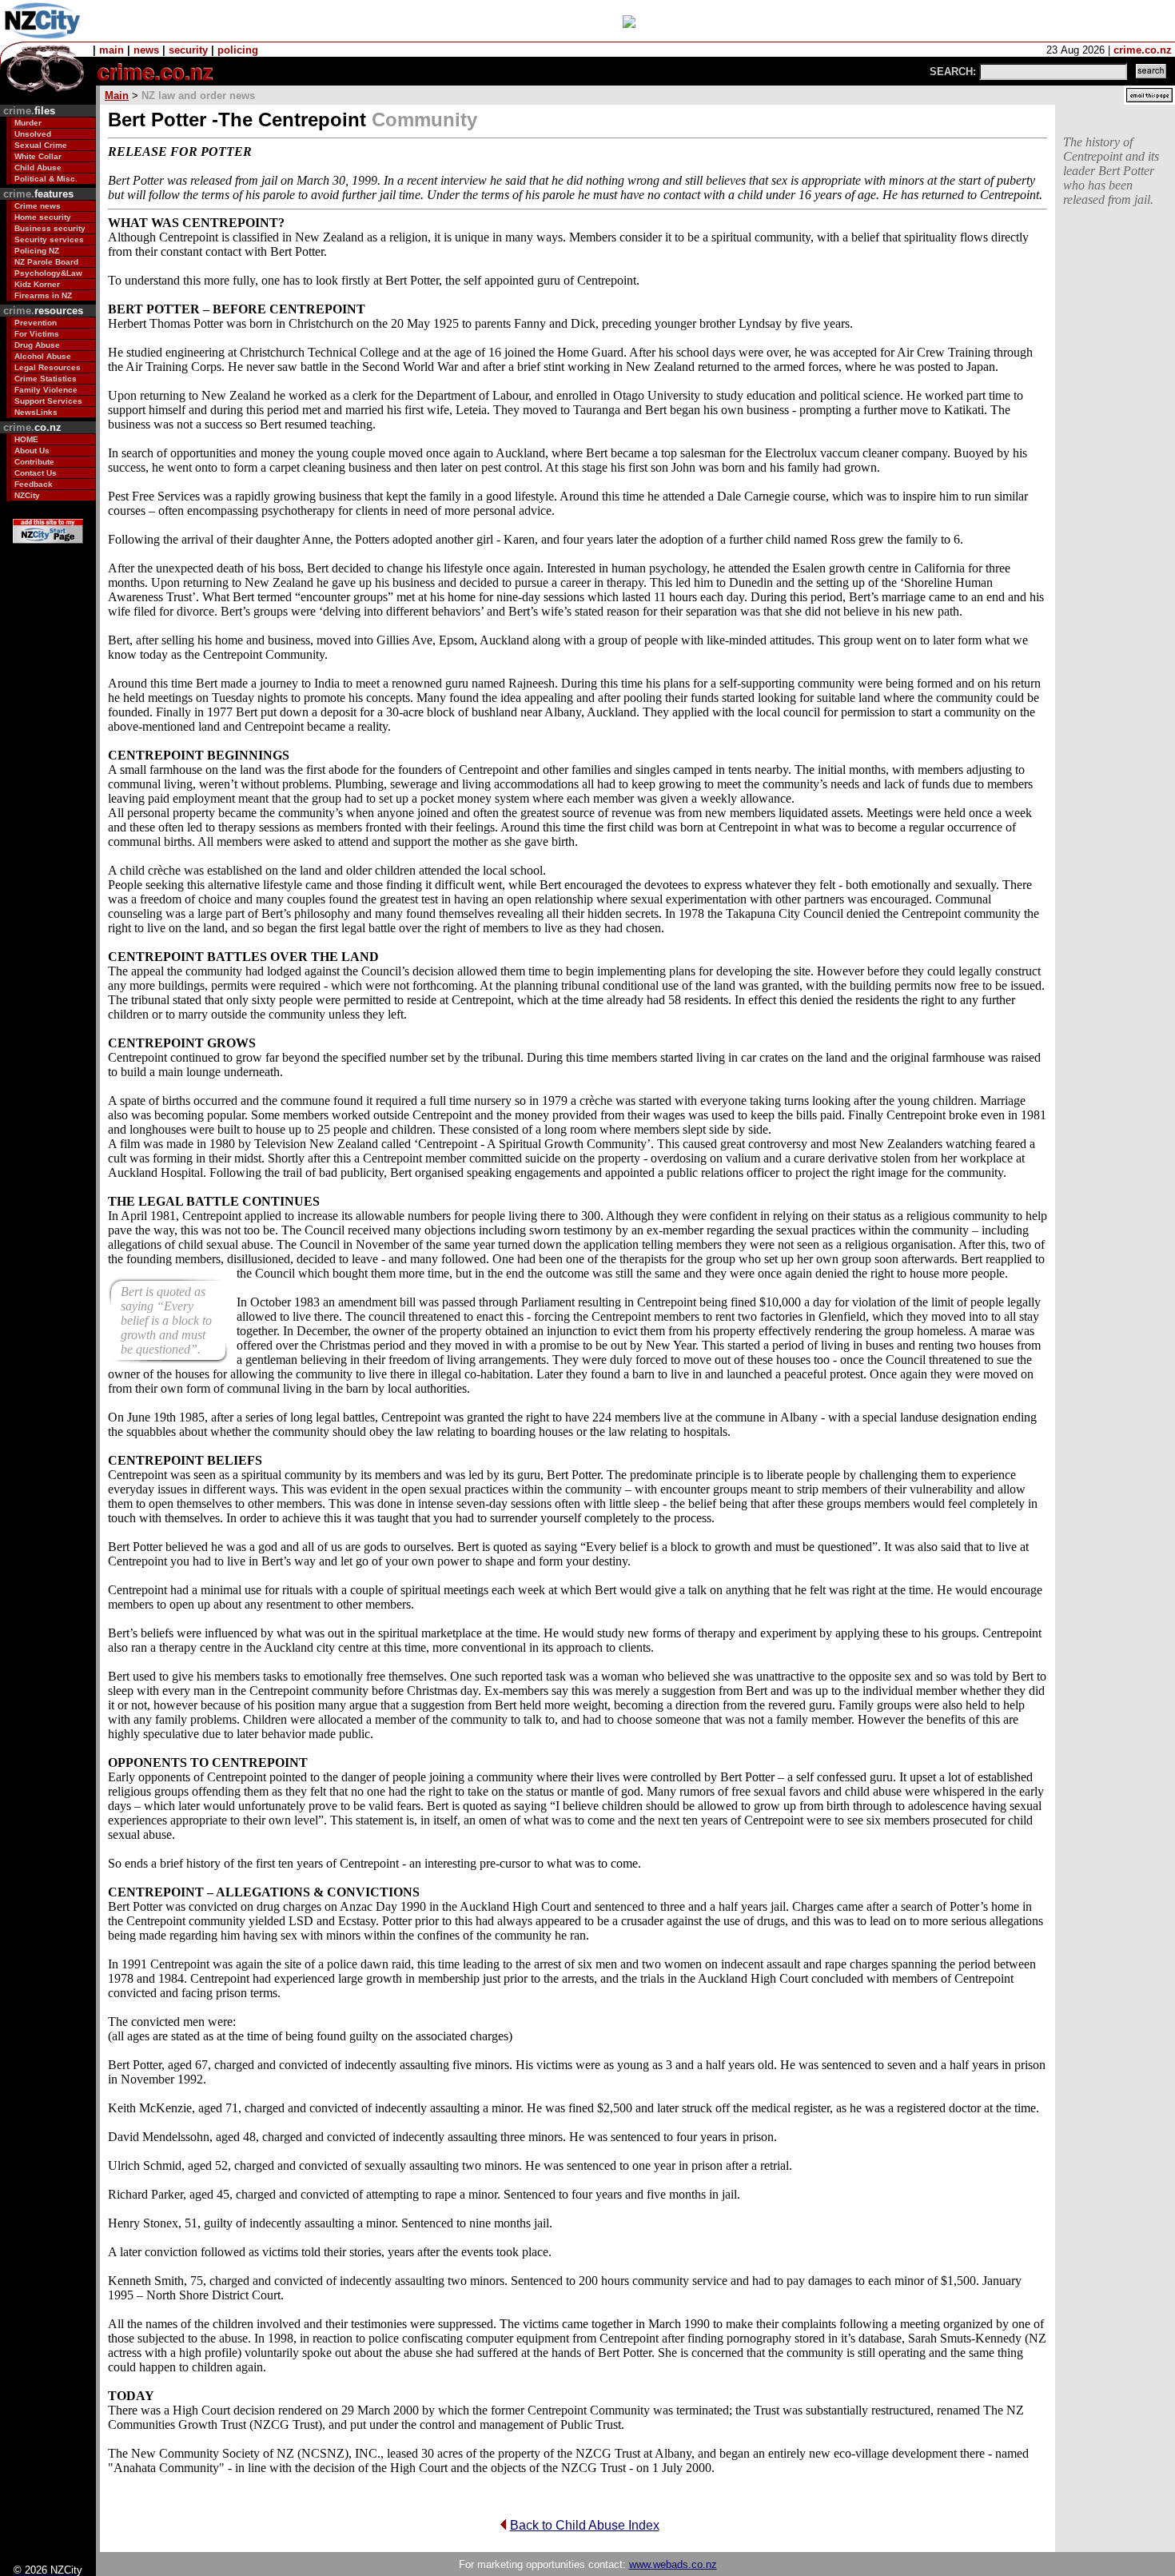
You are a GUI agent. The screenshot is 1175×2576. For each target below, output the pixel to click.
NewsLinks (36, 412)
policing (238, 50)
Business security (50, 228)
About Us (32, 451)
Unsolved (33, 134)
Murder (28, 123)
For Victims (37, 334)
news (146, 50)
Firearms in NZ (43, 295)
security (188, 50)
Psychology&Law (48, 273)
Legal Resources (48, 367)
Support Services (48, 401)
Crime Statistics (46, 379)
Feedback (34, 484)
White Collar (38, 156)
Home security (43, 217)
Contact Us (36, 473)
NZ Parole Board (46, 262)
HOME (26, 439)
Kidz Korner (37, 284)
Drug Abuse (37, 345)
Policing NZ (37, 251)
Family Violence (46, 390)
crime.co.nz (1143, 50)
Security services (49, 239)
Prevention (36, 323)
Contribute (34, 462)
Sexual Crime (41, 145)
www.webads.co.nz (673, 2564)
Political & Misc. (46, 179)
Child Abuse (38, 167)
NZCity (27, 495)
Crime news (38, 206)
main (112, 50)
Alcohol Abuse (43, 356)
